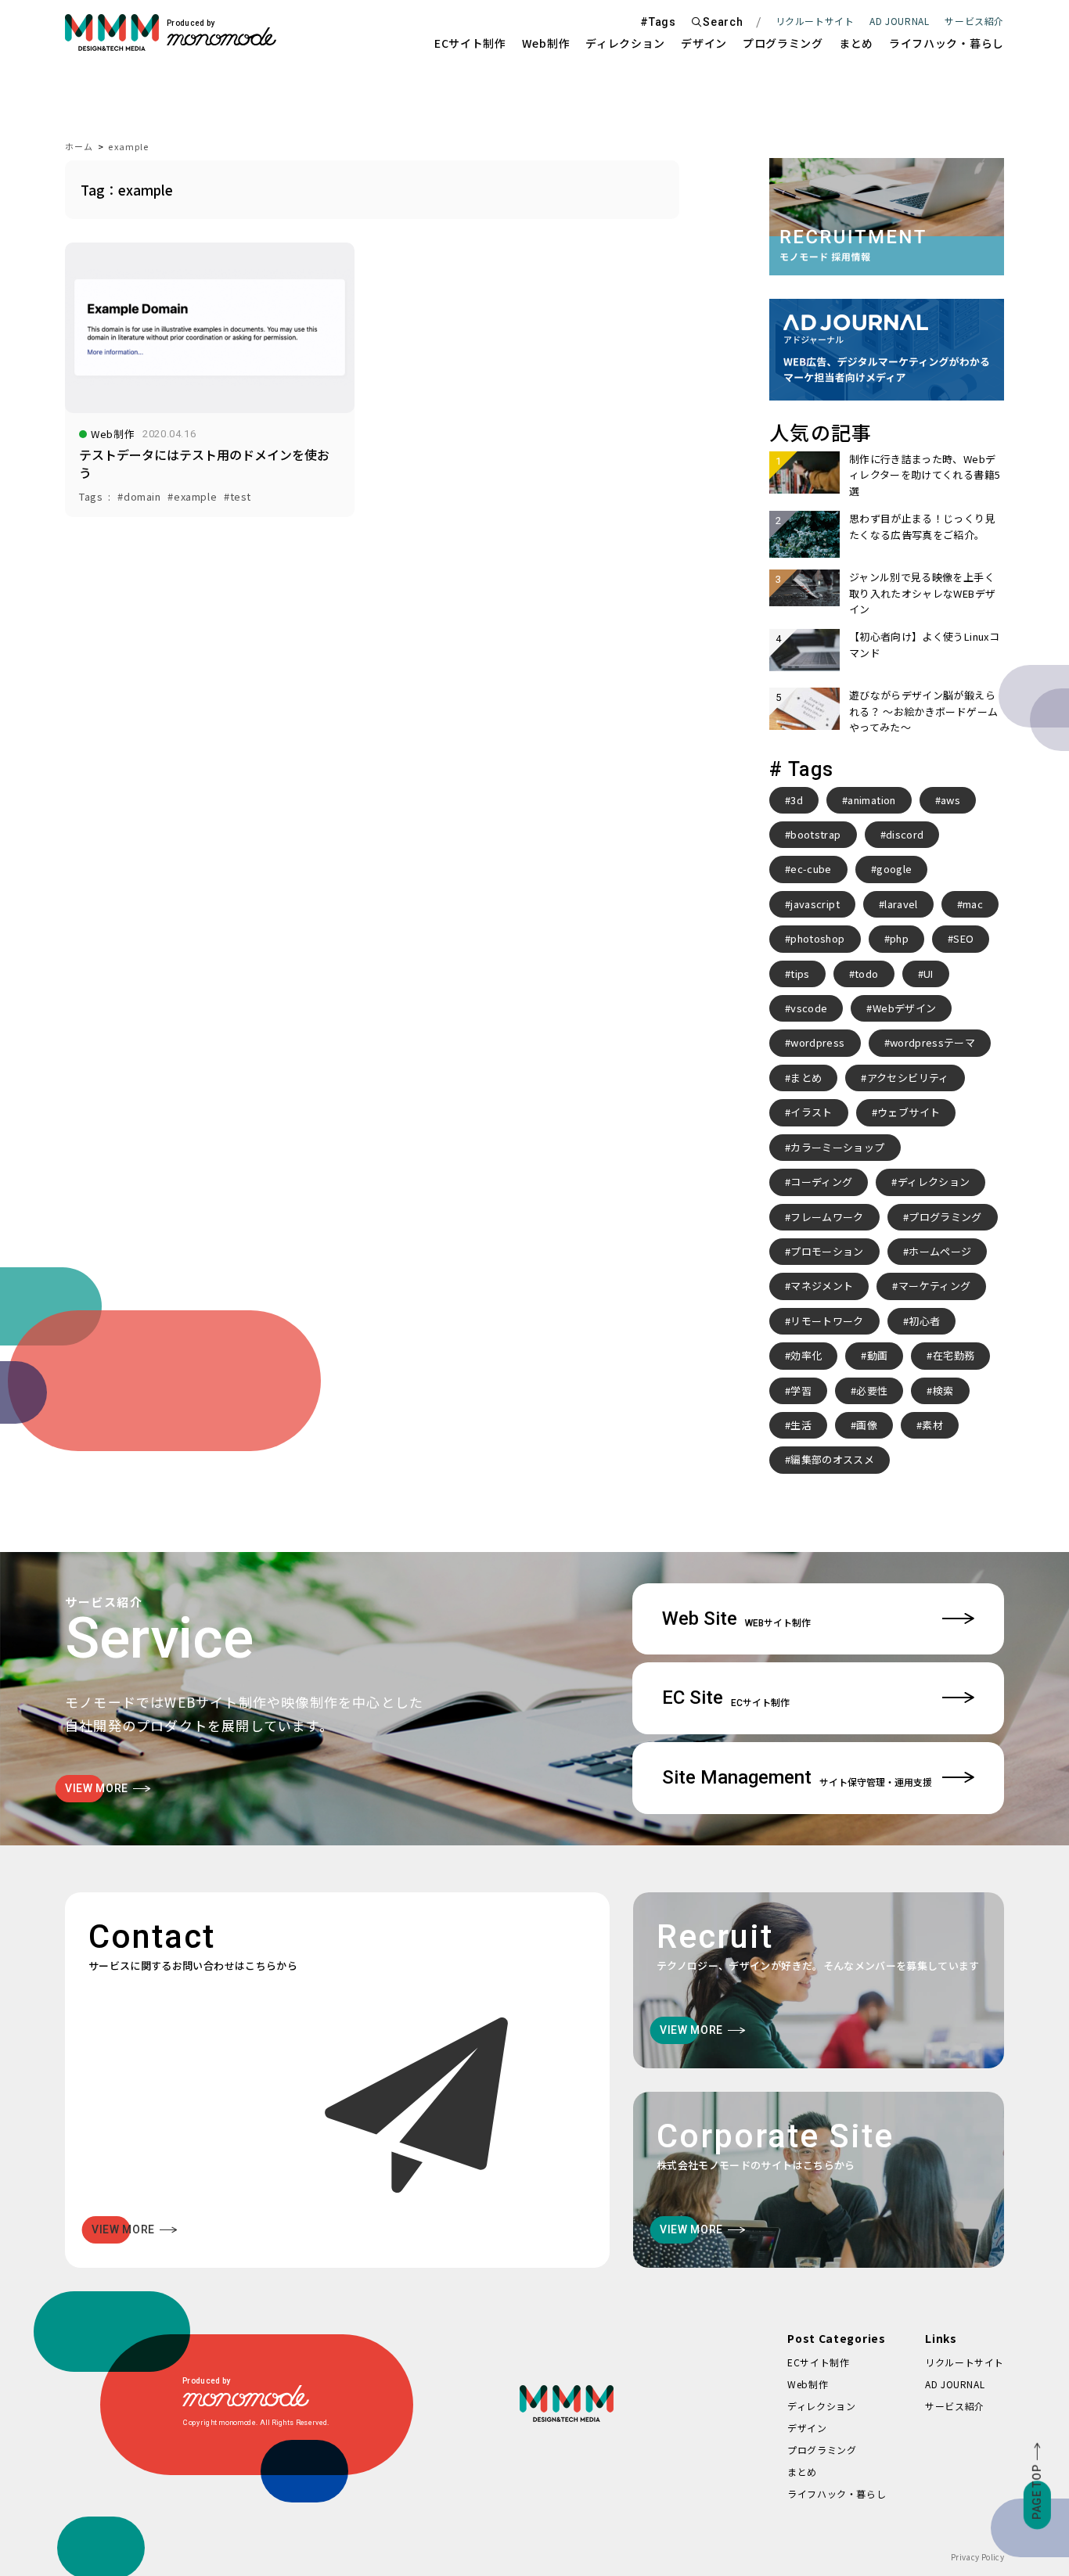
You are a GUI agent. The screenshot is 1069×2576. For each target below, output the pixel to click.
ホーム (79, 146)
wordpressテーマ (932, 1042)
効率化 (806, 1355)
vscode (809, 1008)
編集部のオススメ (832, 1459)
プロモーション (827, 1251)
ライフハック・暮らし (947, 43)
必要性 (872, 1390)
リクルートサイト (815, 21)
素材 (932, 1425)
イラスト (811, 1112)
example (128, 146)
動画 (878, 1355)
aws (950, 800)
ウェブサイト (909, 1112)
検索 (943, 1390)
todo (866, 974)
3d (797, 800)
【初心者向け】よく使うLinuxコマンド (924, 644)
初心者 (924, 1321)
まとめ (856, 43)
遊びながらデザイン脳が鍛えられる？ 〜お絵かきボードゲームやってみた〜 (923, 711)
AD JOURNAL (899, 21)
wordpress (817, 1042)
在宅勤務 (954, 1355)
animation (871, 800)
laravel (901, 904)
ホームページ (940, 1251)
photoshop (817, 938)
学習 (801, 1390)
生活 (801, 1425)
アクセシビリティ (908, 1078)
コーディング (821, 1182)
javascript (815, 904)
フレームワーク (827, 1217)
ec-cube (811, 869)
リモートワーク (827, 1321)
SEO (963, 938)
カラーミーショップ (837, 1147)
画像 (867, 1425)
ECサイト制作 (470, 43)
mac (973, 904)
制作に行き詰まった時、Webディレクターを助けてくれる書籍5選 (925, 475)
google (894, 869)
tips (800, 974)
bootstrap (815, 834)
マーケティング (934, 1286)
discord (905, 834)
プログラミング (783, 43)
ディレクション (625, 43)
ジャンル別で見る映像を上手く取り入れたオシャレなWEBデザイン (922, 593)
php (899, 938)
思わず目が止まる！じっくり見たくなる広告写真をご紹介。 (922, 526)
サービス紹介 (955, 2406)
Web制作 (546, 43)
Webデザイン (904, 1008)
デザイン (704, 43)
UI (929, 974)
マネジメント (822, 1286)
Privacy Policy (977, 2557)
